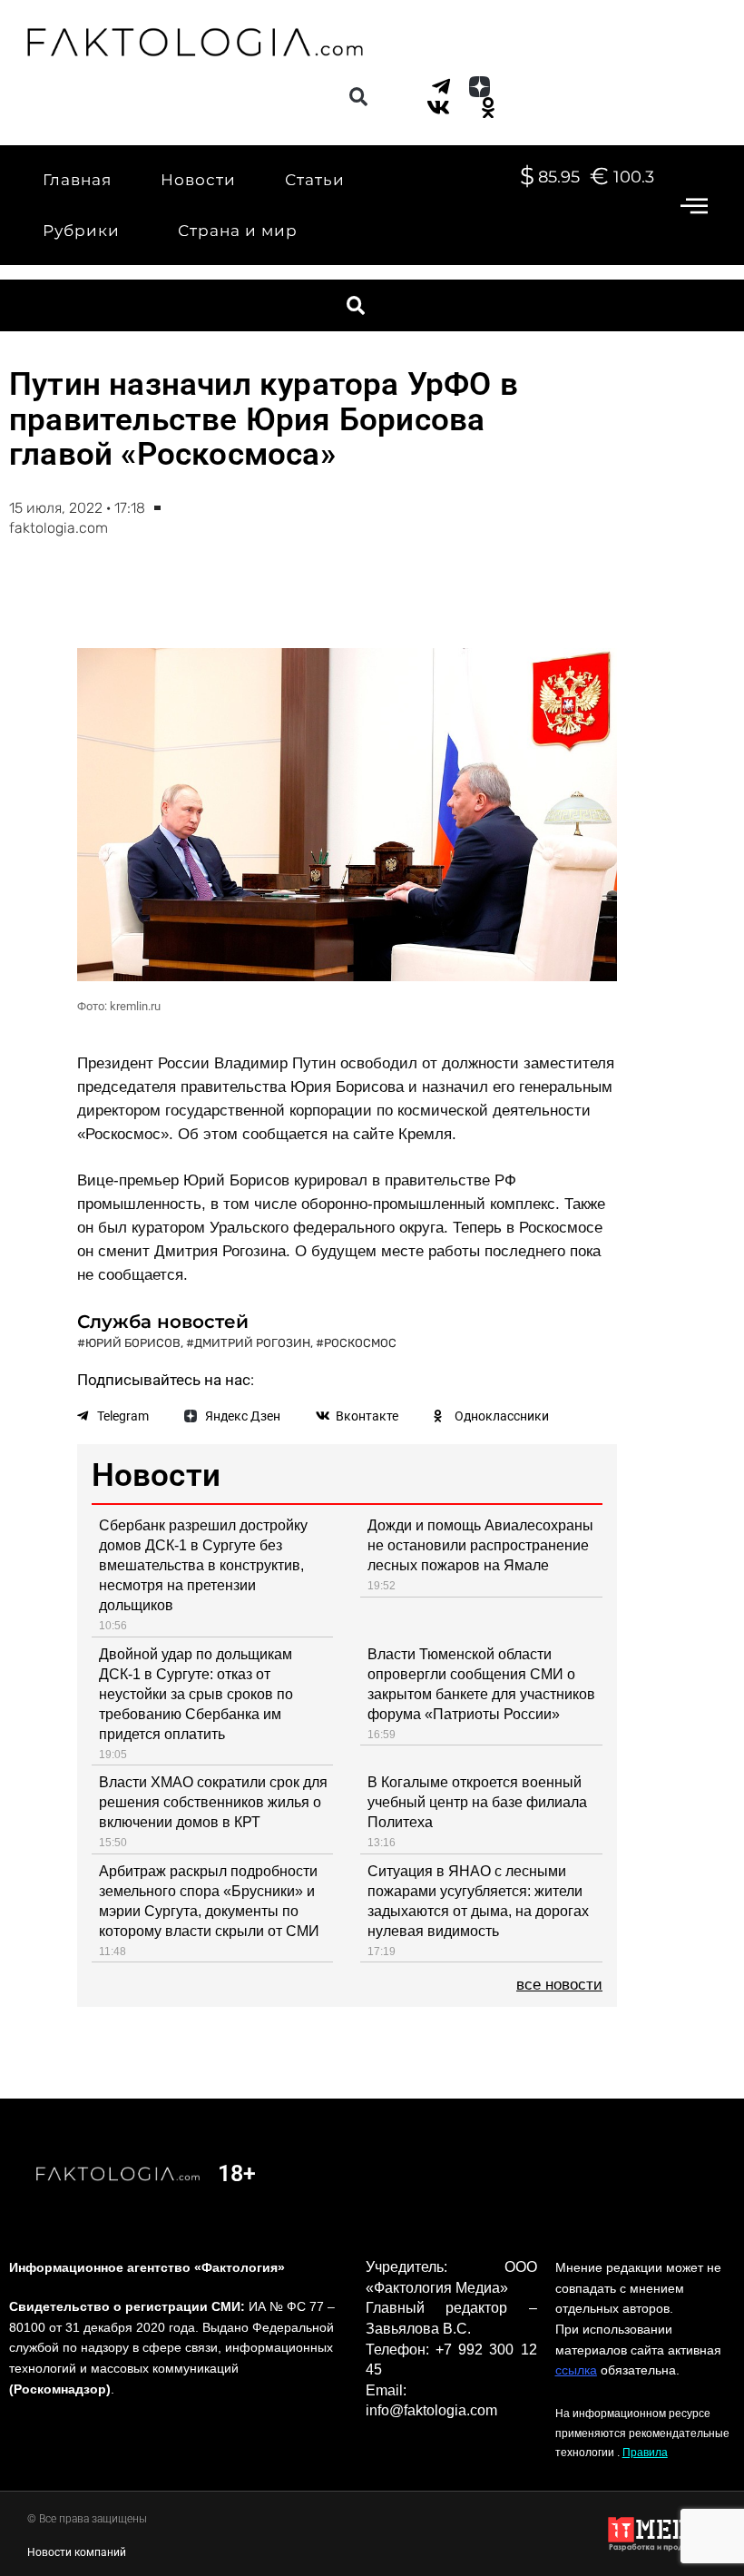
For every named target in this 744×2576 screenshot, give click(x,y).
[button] (358, 97)
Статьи (315, 180)
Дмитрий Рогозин (252, 1343)
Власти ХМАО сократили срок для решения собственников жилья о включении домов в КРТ (213, 1802)
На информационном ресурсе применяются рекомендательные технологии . (642, 2433)
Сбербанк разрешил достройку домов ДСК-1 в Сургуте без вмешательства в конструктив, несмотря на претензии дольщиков (203, 1565)
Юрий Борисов (133, 1343)
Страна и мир (238, 231)
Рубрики (81, 231)
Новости (198, 180)
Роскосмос (360, 1343)
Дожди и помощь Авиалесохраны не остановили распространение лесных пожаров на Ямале (480, 1545)
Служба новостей (163, 1322)
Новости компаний (77, 2552)
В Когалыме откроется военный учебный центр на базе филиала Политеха (477, 1802)
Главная (77, 180)
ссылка (576, 2370)
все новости (559, 1985)
